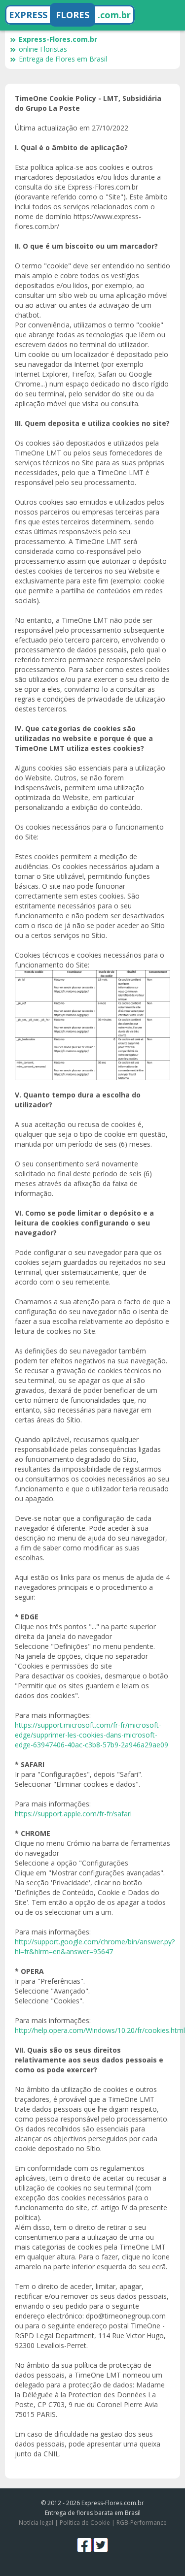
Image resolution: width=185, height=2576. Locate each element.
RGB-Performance (142, 2523)
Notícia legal (36, 2523)
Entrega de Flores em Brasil (63, 59)
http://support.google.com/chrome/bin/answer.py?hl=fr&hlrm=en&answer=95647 (95, 1947)
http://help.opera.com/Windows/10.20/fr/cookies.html (100, 2030)
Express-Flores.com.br (58, 39)
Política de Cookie (85, 2523)
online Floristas (43, 49)
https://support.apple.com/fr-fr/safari (73, 1814)
